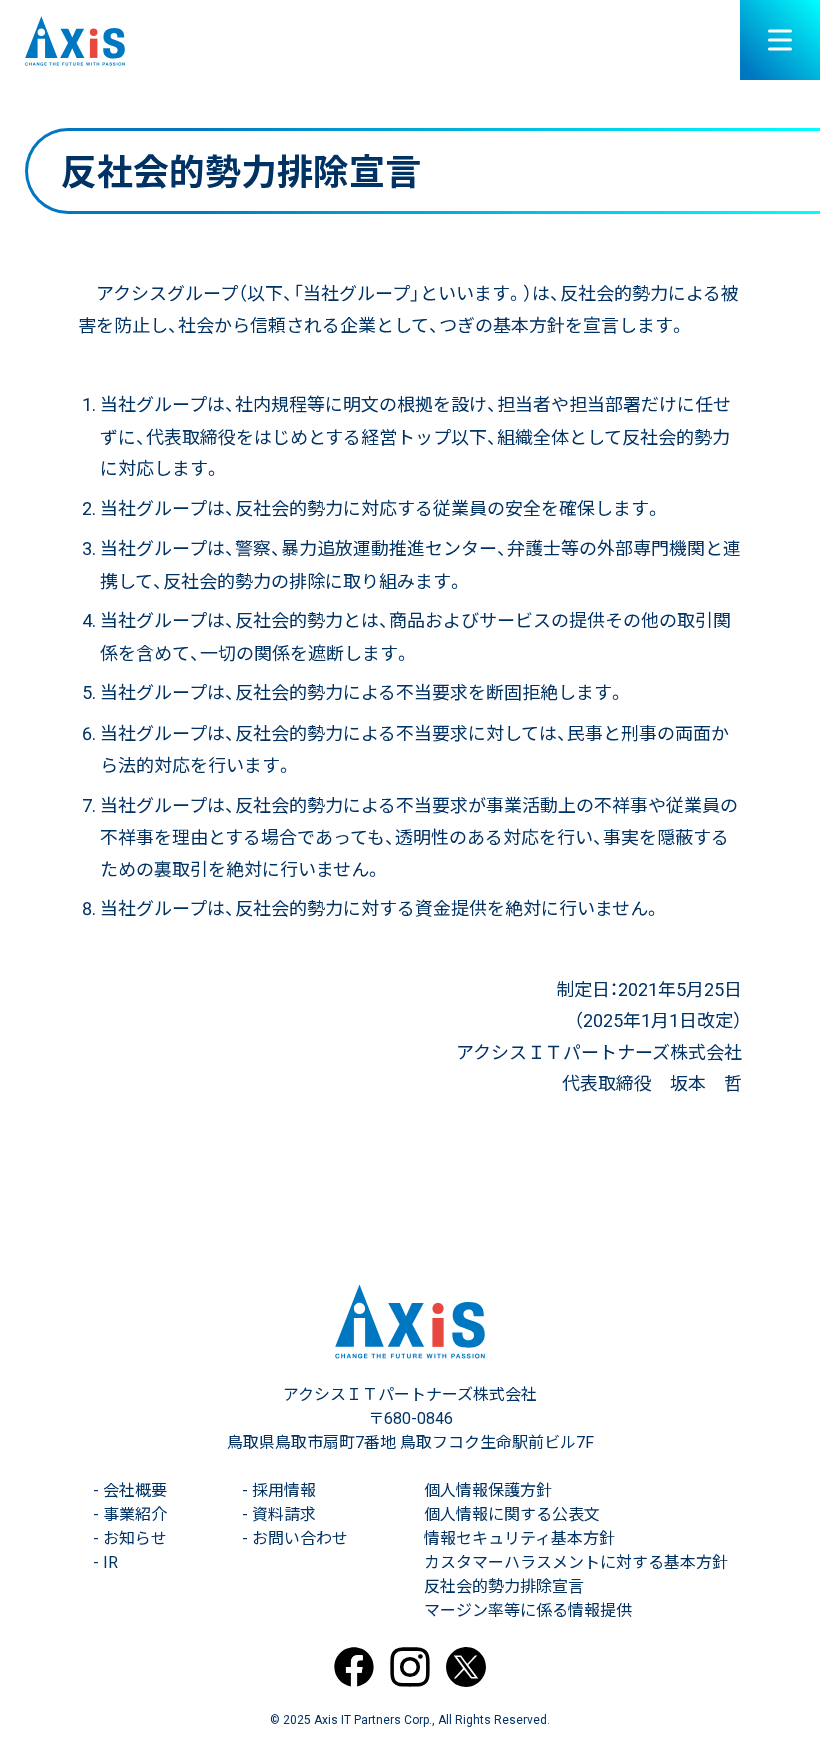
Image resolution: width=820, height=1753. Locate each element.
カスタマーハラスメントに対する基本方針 (576, 1562)
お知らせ (130, 1538)
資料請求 (279, 1514)
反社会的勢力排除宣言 (504, 1586)
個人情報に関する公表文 (512, 1514)
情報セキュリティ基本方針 (519, 1538)
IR (105, 1562)
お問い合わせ (295, 1538)
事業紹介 (130, 1514)
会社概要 (130, 1490)
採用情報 (279, 1490)
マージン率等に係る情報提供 (528, 1610)
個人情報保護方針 (488, 1490)
